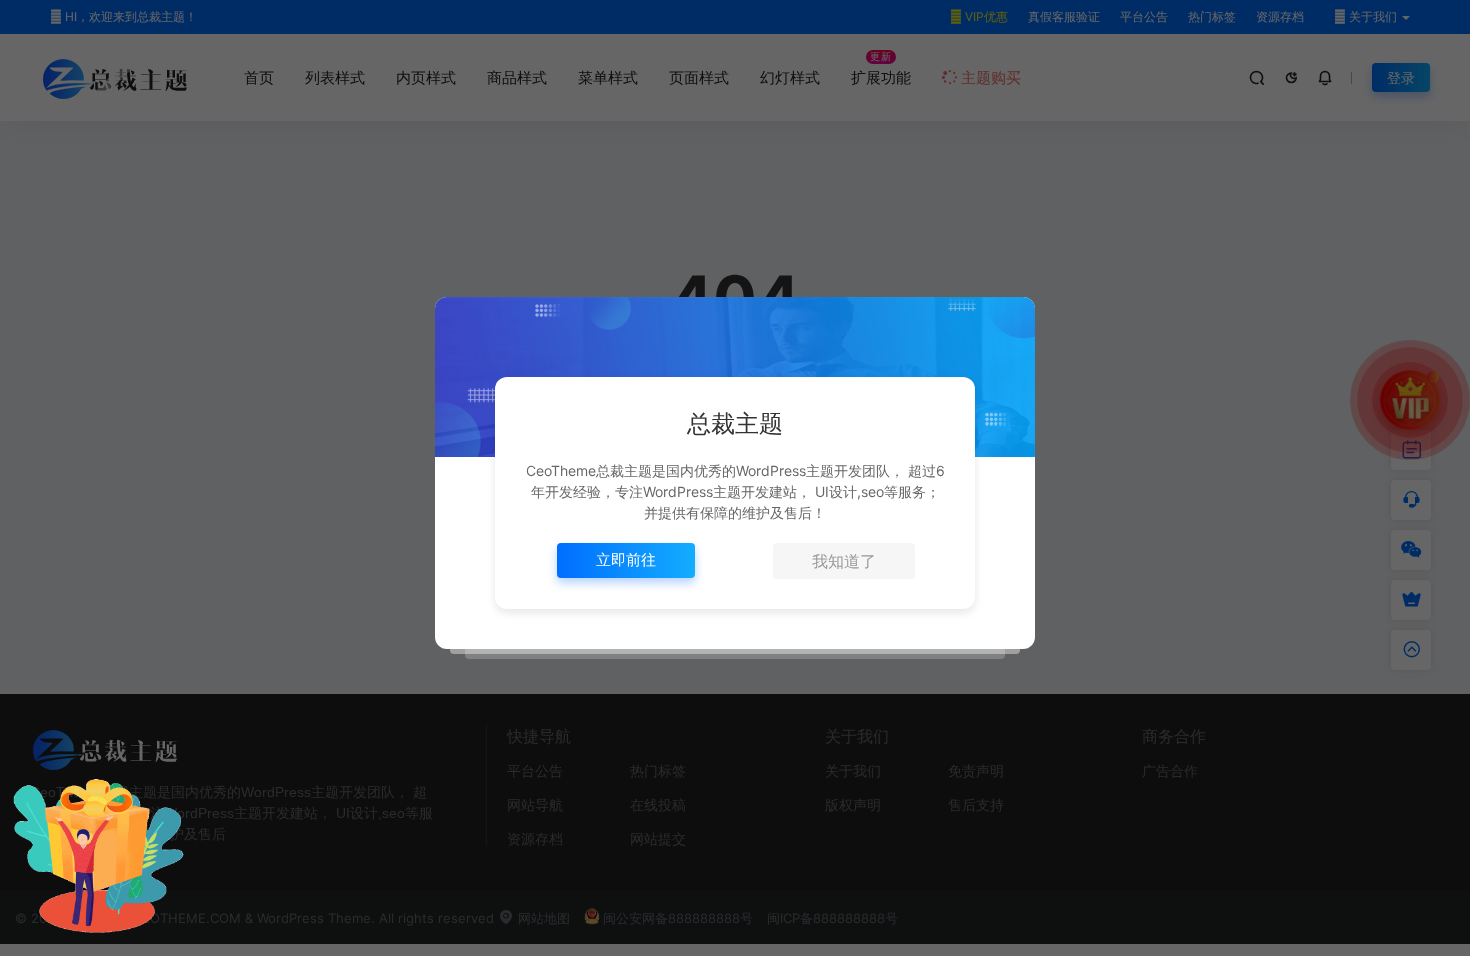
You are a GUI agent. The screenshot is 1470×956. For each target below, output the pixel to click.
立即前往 (626, 559)
